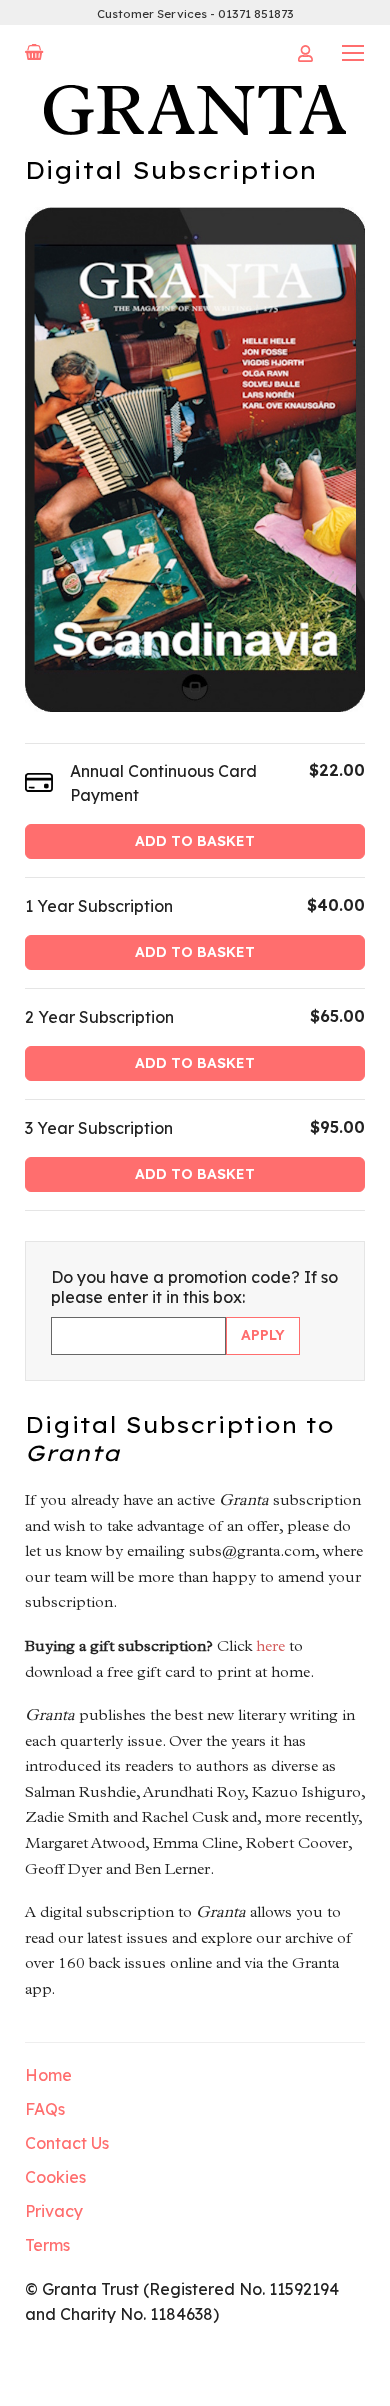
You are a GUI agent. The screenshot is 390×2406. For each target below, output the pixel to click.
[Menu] (353, 52)
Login (305, 53)
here (270, 1645)
